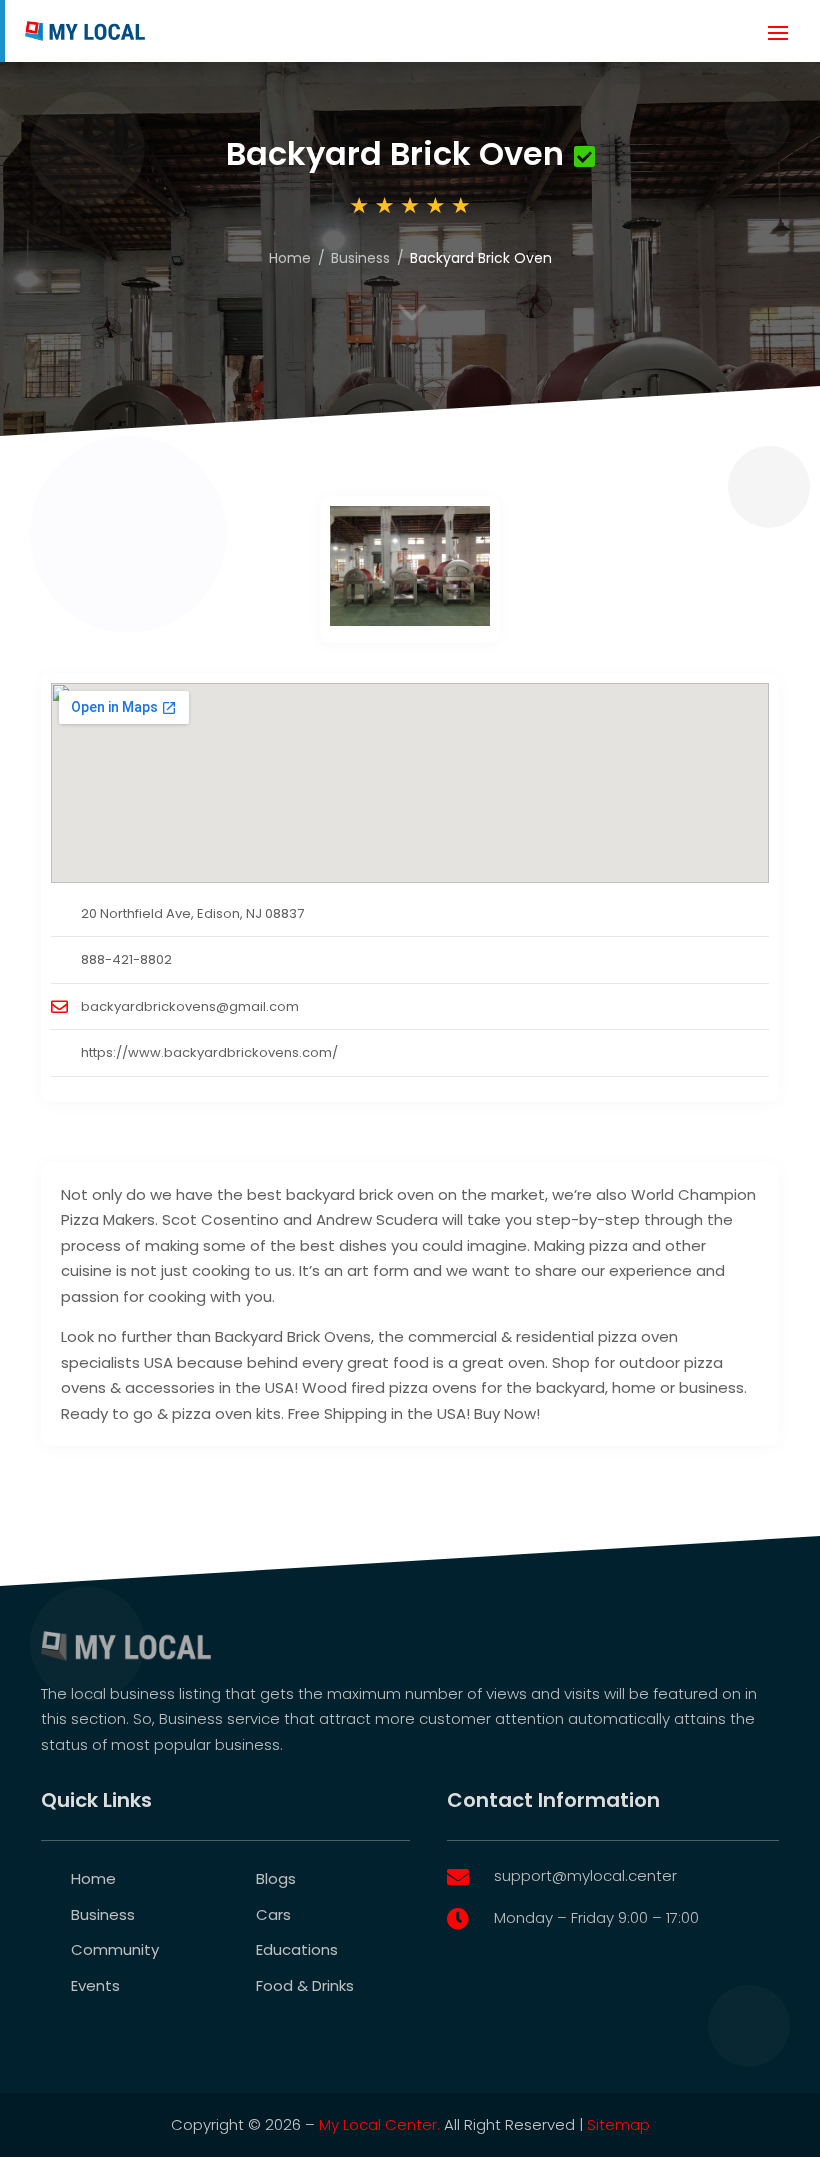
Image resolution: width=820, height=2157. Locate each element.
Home (290, 258)
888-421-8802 (126, 959)
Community (115, 1949)
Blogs (276, 1878)
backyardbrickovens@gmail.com (190, 1006)
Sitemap (618, 2124)
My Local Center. (379, 2124)
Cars (273, 1914)
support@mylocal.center (585, 1875)
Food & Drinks (305, 1985)
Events (95, 1985)
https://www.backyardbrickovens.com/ (209, 1052)
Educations (297, 1949)
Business (360, 258)
